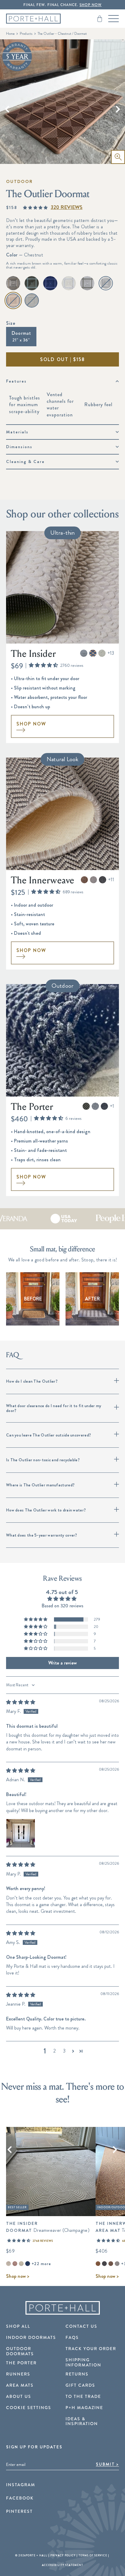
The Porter (21, 2363)
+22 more (41, 2264)
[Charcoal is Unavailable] (106, 283)
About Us (19, 2397)
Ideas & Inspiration (82, 2421)
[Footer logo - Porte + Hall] (62, 2308)
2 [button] (55, 2051)
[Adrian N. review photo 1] (21, 1833)
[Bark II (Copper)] (15, 2264)
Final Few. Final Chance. (62, 5)
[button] (35, 208)
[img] (21, 1702)
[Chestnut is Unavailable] (13, 300)
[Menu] (113, 19)
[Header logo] (33, 19)
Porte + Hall (37, 2555)
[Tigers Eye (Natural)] (98, 2264)
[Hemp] (13, 283)
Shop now (18, 2276)
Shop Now (31, 724)
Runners (18, 2374)
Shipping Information (83, 2362)
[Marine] (50, 283)
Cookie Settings (29, 2408)
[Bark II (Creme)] (21, 2264)
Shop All (18, 2327)
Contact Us (81, 2327)
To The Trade (83, 2397)
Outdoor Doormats (20, 2351)
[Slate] (87, 283)
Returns (77, 2374)
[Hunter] (32, 283)
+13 (111, 653)
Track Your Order (91, 2349)
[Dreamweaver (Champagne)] (8, 2264)
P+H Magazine (84, 2408)
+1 (112, 1106)
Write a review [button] (62, 1663)
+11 (111, 880)
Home (10, 34)
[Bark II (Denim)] (28, 2264)
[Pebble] (69, 283)
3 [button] (64, 2051)
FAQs (72, 2338)
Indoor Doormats (31, 2338)
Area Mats (20, 2385)
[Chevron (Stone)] (117, 2264)
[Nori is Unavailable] (32, 300)
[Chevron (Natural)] (111, 2264)
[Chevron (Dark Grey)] (104, 2264)
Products (26, 34)
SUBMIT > (107, 2464)
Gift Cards (80, 2385)
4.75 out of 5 (62, 1592)
